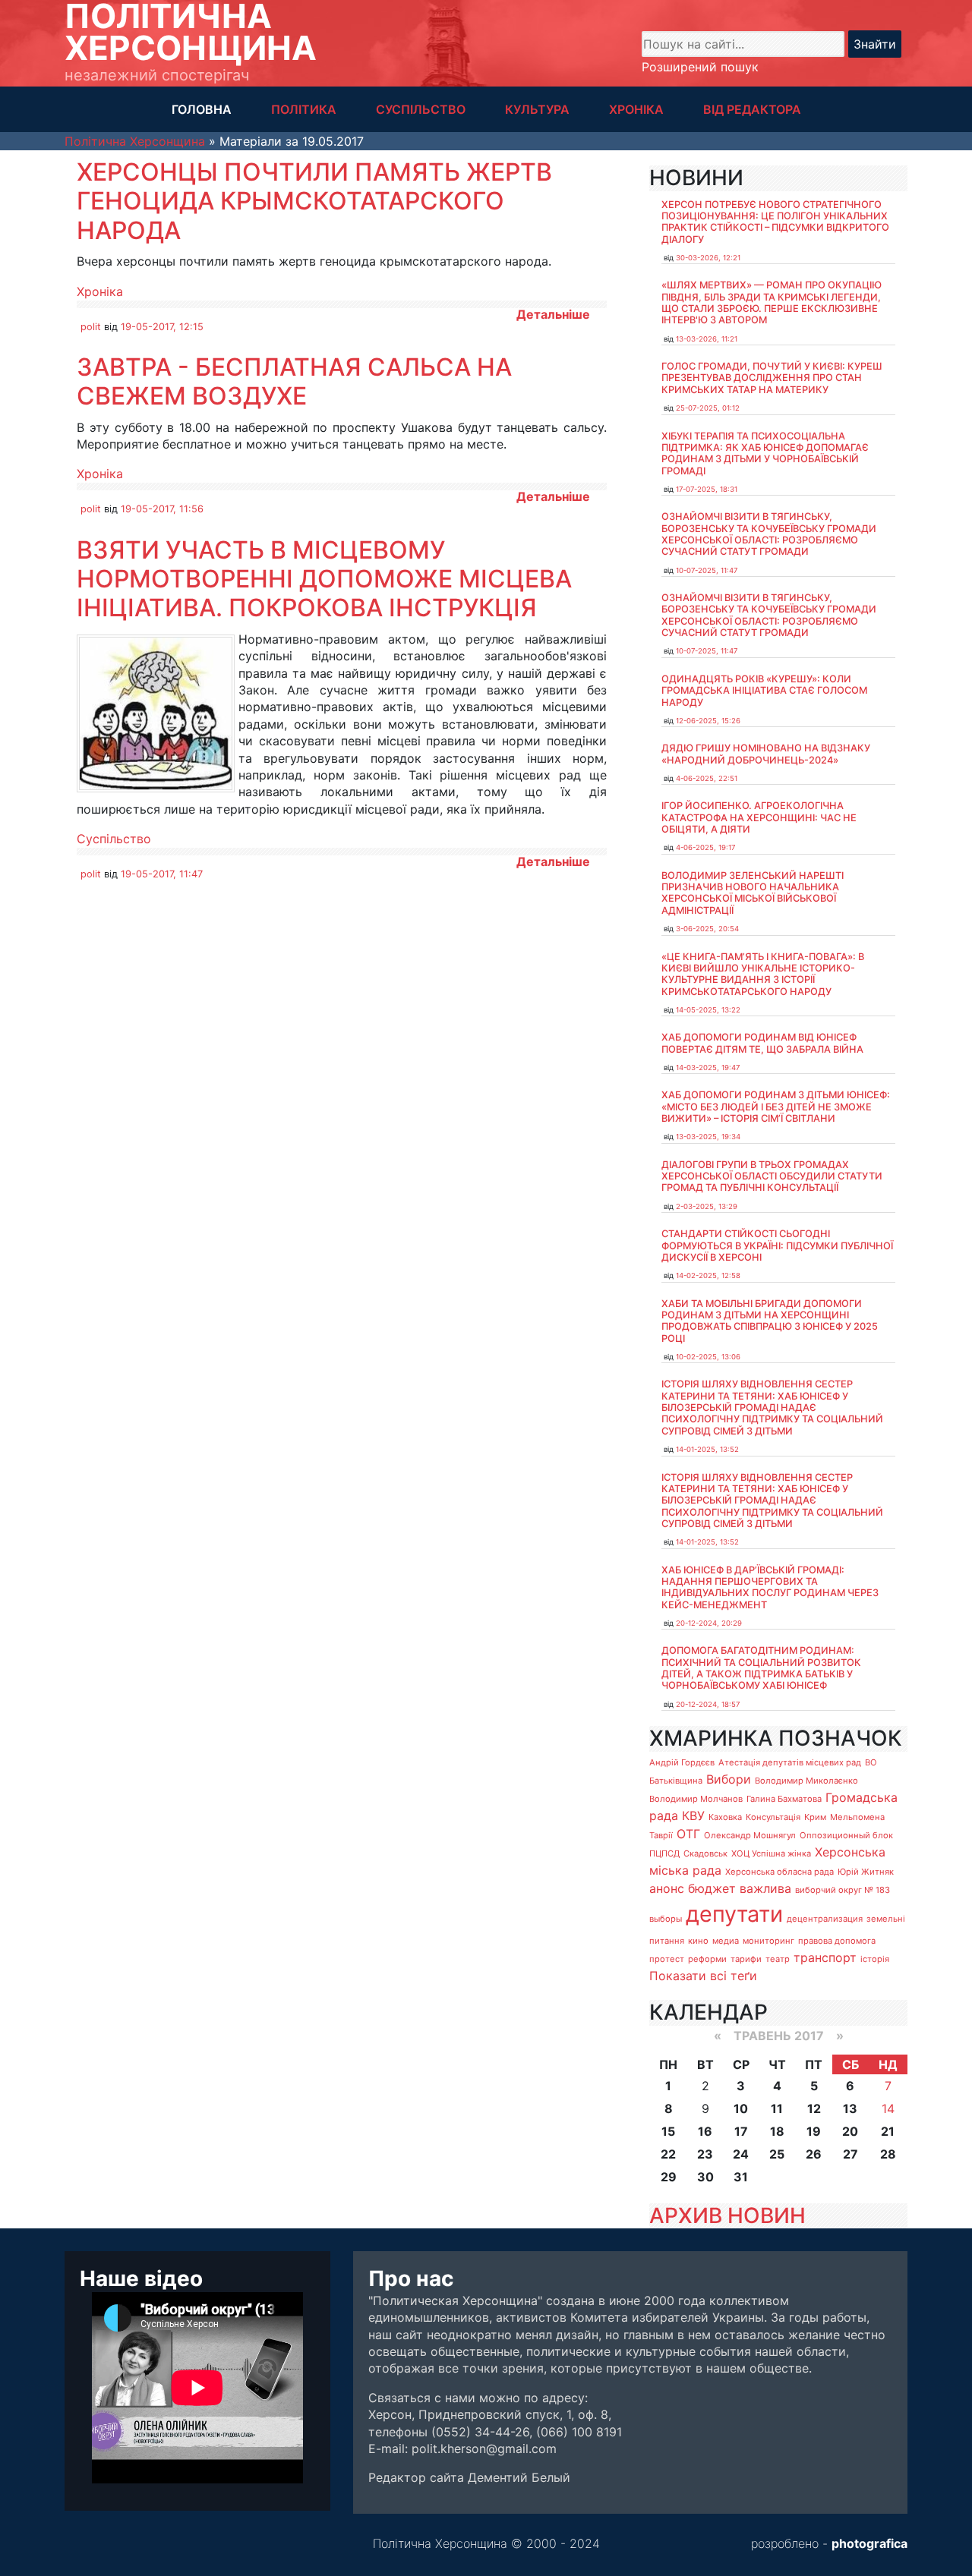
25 (777, 2154)
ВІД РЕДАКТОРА (752, 109)
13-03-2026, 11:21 (707, 339)
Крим (815, 1817)
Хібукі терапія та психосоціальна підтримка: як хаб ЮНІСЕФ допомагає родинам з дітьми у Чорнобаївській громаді (765, 453)
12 (814, 2108)
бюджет (712, 1888)
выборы (666, 1919)
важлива (765, 1888)
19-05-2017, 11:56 (162, 509)
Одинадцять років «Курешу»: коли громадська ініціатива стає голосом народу (764, 691)
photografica (869, 2543)
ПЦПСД (664, 1853)
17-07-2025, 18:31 (707, 489)
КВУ (693, 1815)
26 (814, 2154)
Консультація (773, 1817)
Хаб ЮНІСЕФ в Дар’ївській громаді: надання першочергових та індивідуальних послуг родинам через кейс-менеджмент (770, 1587)
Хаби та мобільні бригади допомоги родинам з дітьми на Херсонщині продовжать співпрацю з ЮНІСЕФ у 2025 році (770, 1321)
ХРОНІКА (636, 109)
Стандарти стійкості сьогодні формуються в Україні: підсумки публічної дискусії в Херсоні (777, 1245)
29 (669, 2177)
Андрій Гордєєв (682, 1762)
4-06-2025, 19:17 (705, 847)
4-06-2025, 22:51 (707, 778)
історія (875, 1959)
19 (814, 2131)
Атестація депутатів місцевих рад (790, 1762)
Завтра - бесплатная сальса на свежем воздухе (294, 381)
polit (91, 327)
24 (741, 2154)
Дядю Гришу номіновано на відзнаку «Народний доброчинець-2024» (766, 754)
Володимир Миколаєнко (806, 1781)
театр (778, 1959)
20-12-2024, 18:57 (708, 1704)
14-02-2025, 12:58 (708, 1275)
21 (888, 2131)
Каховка (725, 1817)
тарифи (746, 1959)
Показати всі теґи (703, 1976)
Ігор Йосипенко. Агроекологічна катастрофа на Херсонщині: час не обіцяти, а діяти (759, 817)
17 (741, 2131)
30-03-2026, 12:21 (708, 258)
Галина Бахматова (784, 1799)
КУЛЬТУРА (537, 109)
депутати (734, 1914)
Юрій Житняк (866, 1872)
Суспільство (114, 839)
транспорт (825, 1957)
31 (741, 2177)
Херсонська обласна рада (779, 1872)
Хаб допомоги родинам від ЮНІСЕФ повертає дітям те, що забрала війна (762, 1043)
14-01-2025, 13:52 (707, 1449)
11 (777, 2108)
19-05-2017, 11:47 (162, 874)
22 (668, 2154)
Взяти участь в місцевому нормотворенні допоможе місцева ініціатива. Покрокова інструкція (324, 579)
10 (741, 2108)
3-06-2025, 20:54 (707, 929)
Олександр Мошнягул (750, 1835)
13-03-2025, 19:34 (708, 1137)
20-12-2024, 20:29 (709, 1623)
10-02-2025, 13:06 (708, 1357)
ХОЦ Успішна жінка (771, 1853)
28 (888, 2154)
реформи (707, 1959)
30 (705, 2177)
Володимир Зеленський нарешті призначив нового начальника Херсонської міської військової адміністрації (753, 893)
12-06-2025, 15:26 (708, 721)
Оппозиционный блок (846, 1835)
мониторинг (768, 1941)
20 (850, 2131)
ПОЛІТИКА (304, 109)
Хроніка (100, 291)
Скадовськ (705, 1853)
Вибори (729, 1779)
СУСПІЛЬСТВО (421, 109)
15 (668, 2131)
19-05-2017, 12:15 (162, 327)
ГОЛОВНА (202, 109)
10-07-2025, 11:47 (707, 570)
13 (850, 2108)
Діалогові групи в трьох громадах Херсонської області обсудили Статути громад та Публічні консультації (772, 1176)
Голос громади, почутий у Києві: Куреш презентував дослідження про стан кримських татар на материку (772, 378)
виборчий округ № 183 (843, 1890)
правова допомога (837, 1941)
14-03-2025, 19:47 (708, 1068)
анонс (667, 1888)
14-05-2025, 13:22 (708, 1010)
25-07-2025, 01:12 (708, 408)
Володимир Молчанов (696, 1799)
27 (850, 2154)
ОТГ (688, 1834)
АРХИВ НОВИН (727, 2215)
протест (667, 1959)
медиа (726, 1941)
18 (777, 2131)
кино (698, 1941)
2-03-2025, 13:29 (707, 1206)
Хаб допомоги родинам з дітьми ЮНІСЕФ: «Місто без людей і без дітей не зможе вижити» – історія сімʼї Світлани (776, 1107)
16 (705, 2131)
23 (705, 2154)
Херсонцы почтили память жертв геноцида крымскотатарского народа (314, 201)
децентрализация (825, 1919)
